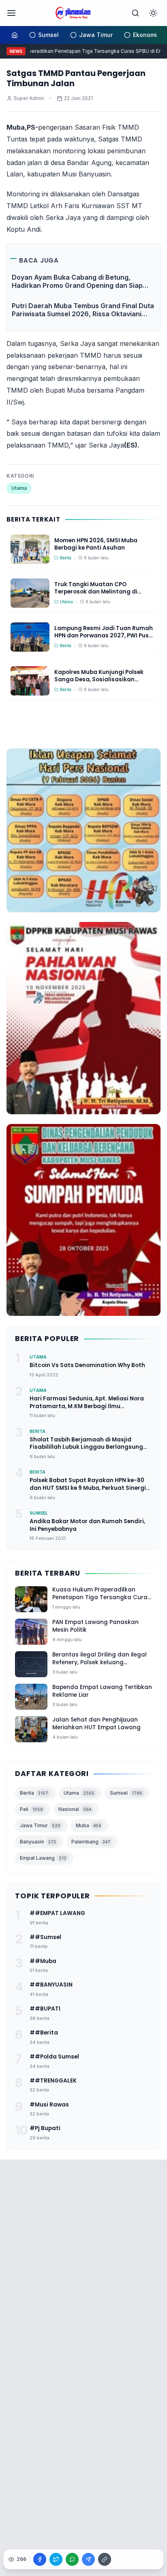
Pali (31, 1809)
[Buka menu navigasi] (11, 13)
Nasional (75, 1809)
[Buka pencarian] (135, 13)
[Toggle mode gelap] (153, 13)
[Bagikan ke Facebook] (40, 2559)
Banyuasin (38, 1842)
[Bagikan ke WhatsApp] (72, 2559)
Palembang (91, 1842)
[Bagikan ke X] (56, 2559)
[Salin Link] (105, 2559)
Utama (19, 488)
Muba (88, 1825)
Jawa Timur (40, 1825)
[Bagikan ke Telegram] (88, 2559)
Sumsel (126, 1793)
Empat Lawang (43, 1858)
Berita (34, 1793)
